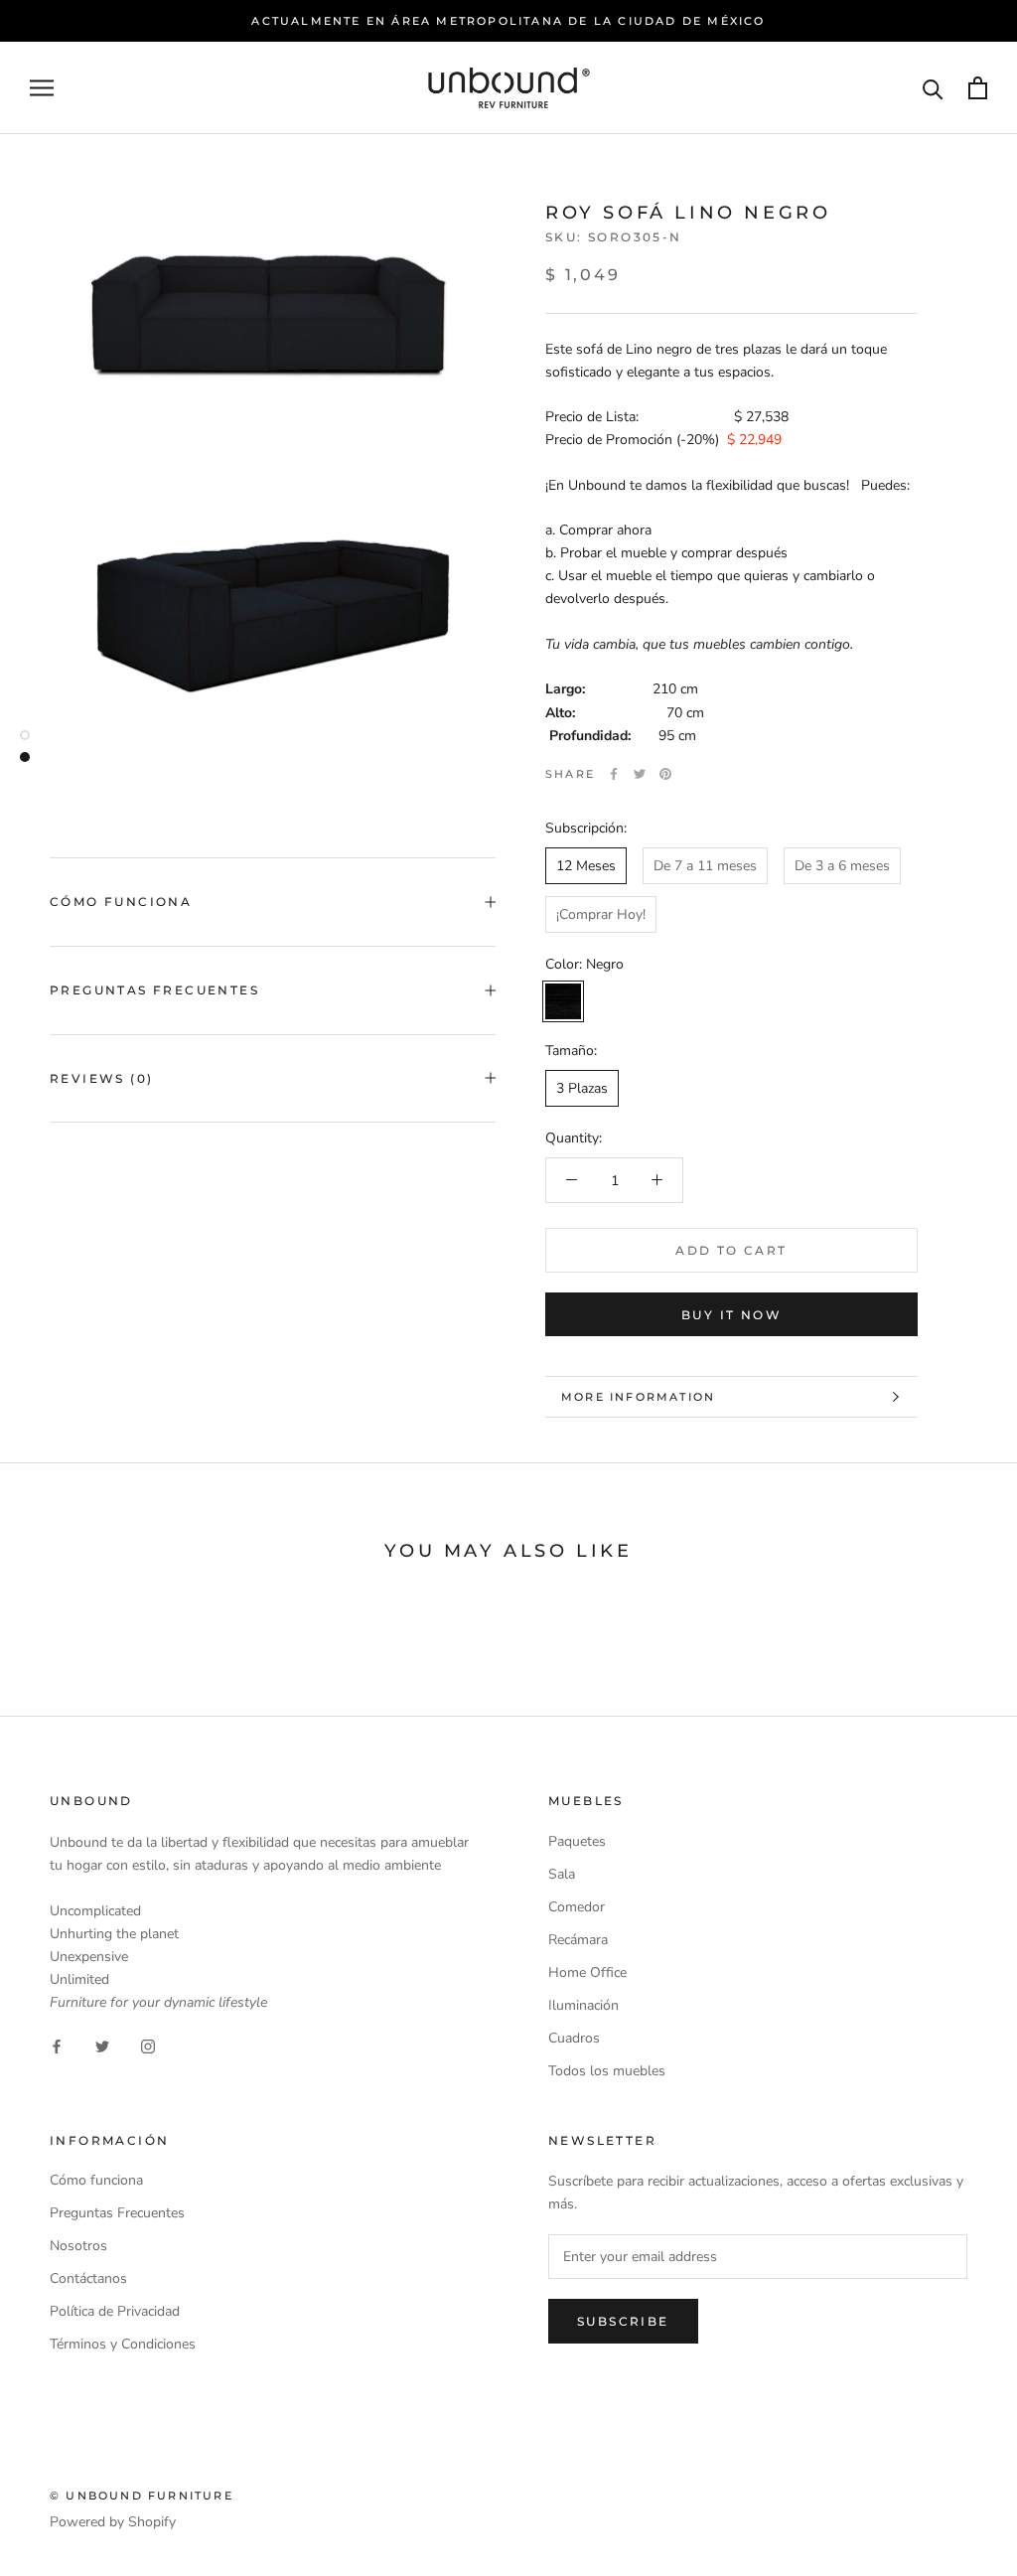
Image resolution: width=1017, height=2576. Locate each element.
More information (638, 1397)
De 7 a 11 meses (705, 866)
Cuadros (574, 2038)
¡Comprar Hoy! (601, 914)
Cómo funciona (96, 2180)
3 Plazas (582, 1088)
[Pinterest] (665, 774)
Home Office (587, 1972)
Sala (562, 1874)
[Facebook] (614, 774)
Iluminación (583, 2005)
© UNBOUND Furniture (142, 2496)
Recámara (578, 1940)
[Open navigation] (42, 88)
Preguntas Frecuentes (154, 990)
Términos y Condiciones (123, 2344)
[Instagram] (148, 2045)
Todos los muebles (607, 2071)
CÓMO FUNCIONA (121, 902)
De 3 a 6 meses (842, 866)
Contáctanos (88, 2278)
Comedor (577, 1907)
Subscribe (623, 2321)
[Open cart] (978, 88)
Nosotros (78, 2246)
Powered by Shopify (113, 2522)
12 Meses (586, 866)
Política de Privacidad (115, 2311)
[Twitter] (640, 774)
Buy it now (731, 1315)
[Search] (933, 88)
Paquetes (577, 1841)
